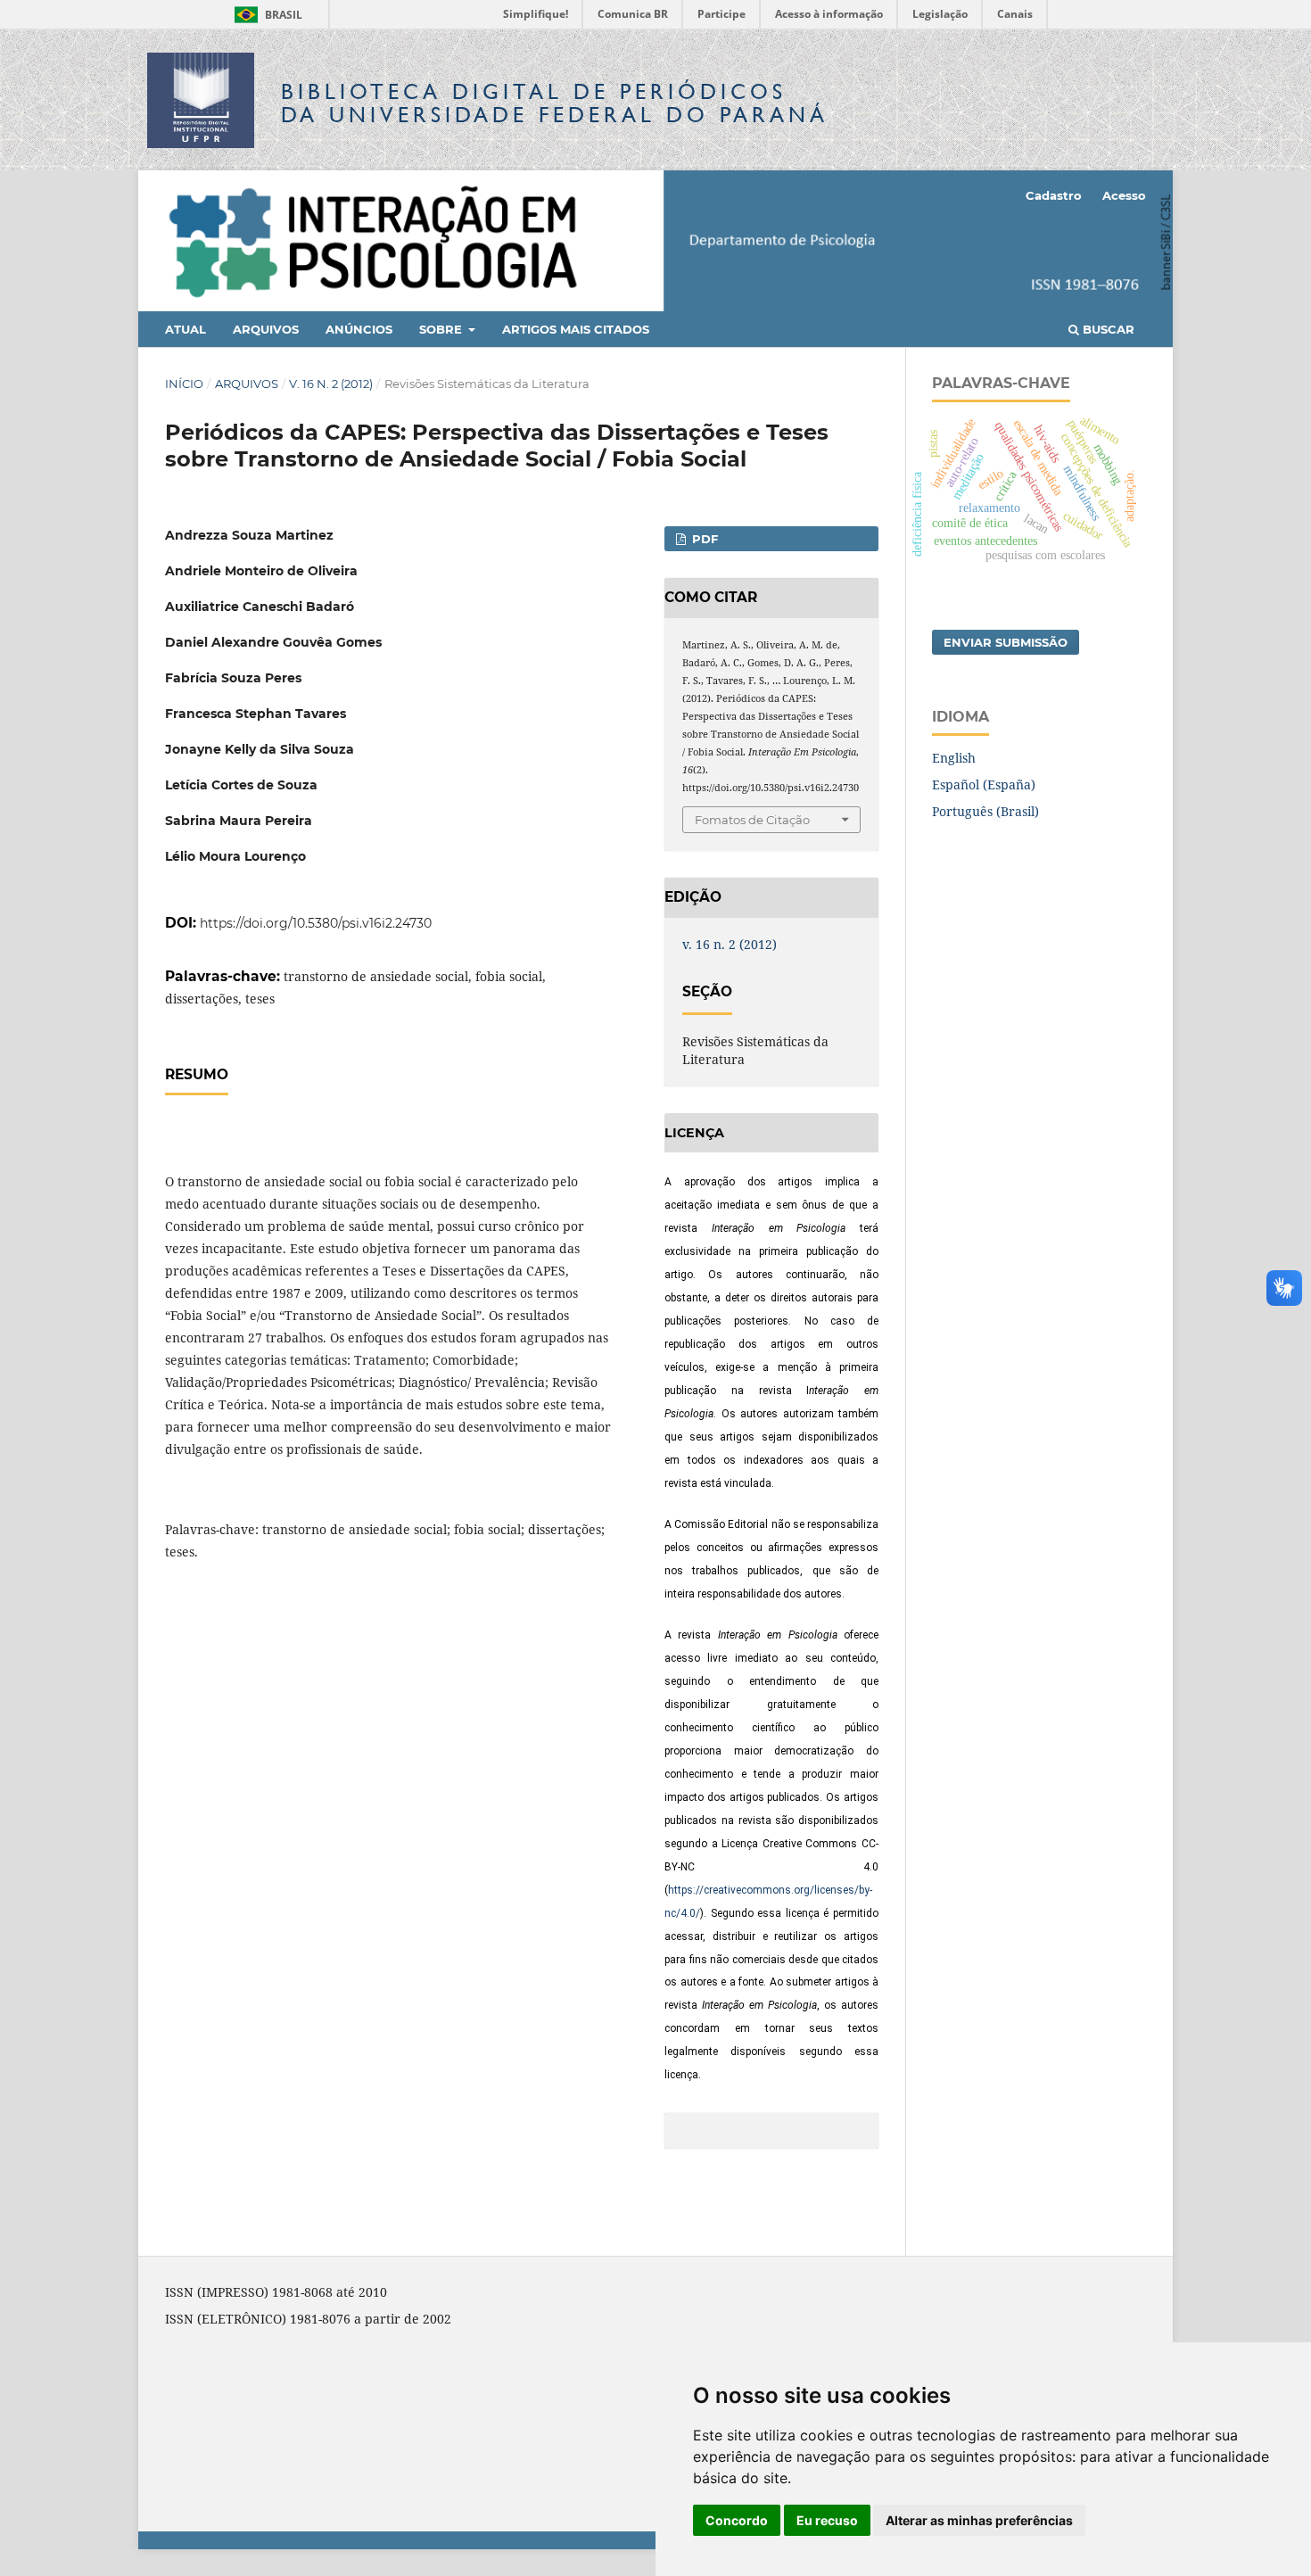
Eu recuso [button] (827, 2520)
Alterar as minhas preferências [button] (979, 2520)
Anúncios (359, 329)
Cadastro (1054, 195)
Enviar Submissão (1006, 642)
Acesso (1124, 195)
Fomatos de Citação (752, 820)
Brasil (265, 15)
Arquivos (266, 329)
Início (184, 384)
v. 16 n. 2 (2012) (331, 384)
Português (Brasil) (985, 811)
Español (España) (984, 784)
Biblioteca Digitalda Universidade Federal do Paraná (555, 103)
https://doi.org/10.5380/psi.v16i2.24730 (316, 923)
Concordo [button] (737, 2520)
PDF (703, 539)
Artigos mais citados (576, 329)
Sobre (442, 329)
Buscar (1107, 329)
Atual (186, 329)
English (954, 758)
